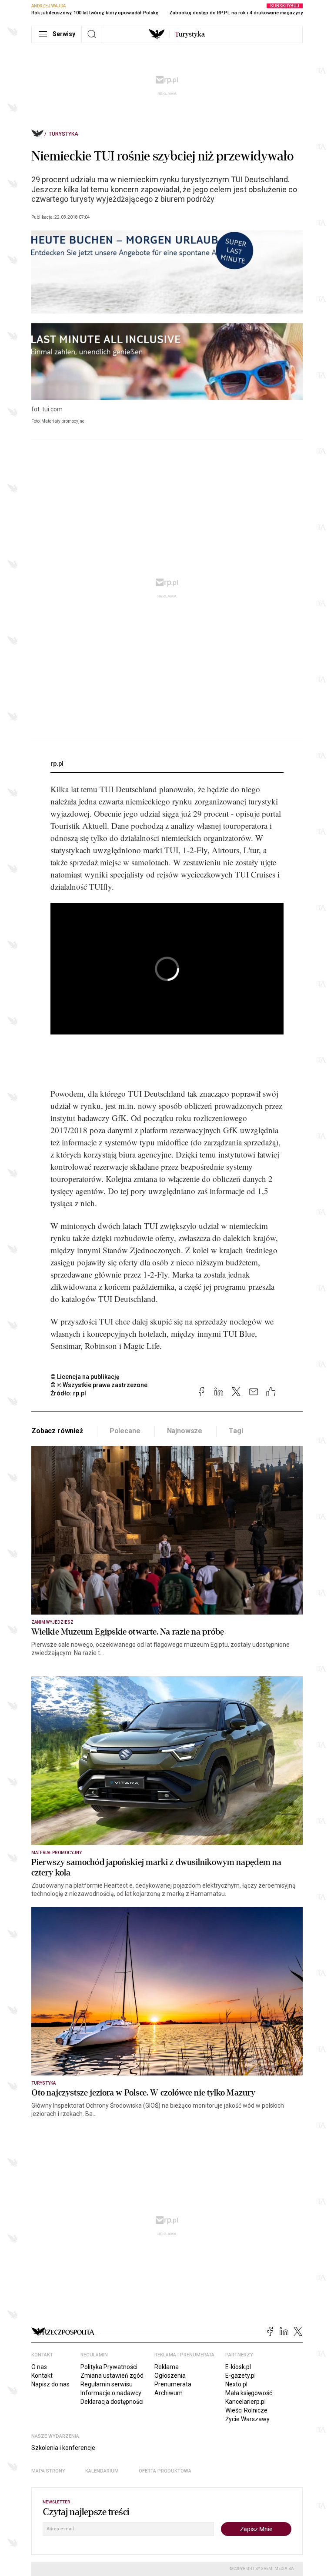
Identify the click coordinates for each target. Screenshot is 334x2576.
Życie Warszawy (247, 2419)
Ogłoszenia (170, 2376)
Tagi (236, 1431)
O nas (39, 2367)
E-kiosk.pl (238, 2367)
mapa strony (48, 2471)
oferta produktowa (165, 2471)
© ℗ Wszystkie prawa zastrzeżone (99, 1385)
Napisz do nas (50, 2384)
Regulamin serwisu (107, 2384)
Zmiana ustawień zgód (112, 2376)
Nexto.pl (236, 2384)
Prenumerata (173, 2384)
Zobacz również (57, 1431)
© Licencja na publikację (85, 1377)
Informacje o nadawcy (111, 2393)
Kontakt (42, 2376)
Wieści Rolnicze (246, 2410)
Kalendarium (102, 2471)
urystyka (190, 34)
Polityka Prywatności (109, 2367)
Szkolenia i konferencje (63, 2448)
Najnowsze (185, 1431)
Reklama (167, 2367)
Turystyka (63, 134)
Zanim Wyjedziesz (52, 1622)
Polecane (125, 1431)
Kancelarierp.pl (245, 2402)
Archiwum (169, 2393)
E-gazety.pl (240, 2376)
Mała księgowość (249, 2393)
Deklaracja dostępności (112, 2402)
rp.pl (57, 764)
